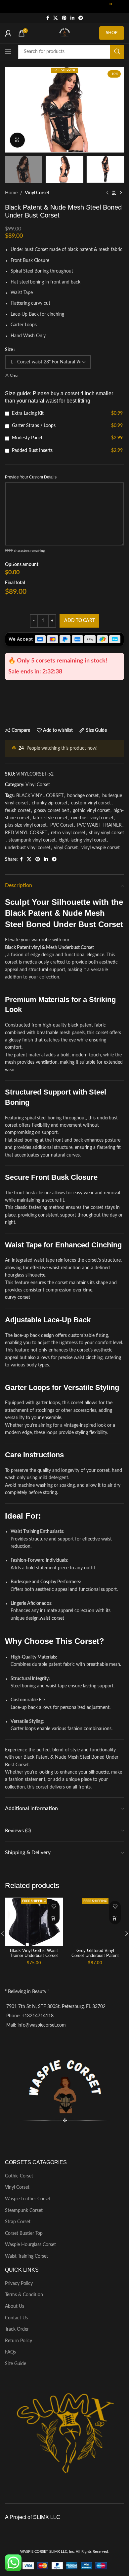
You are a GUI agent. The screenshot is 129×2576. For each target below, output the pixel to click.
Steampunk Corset (24, 2211)
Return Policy (19, 2341)
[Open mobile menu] (8, 52)
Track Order (17, 2329)
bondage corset (83, 796)
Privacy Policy (19, 2284)
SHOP (112, 33)
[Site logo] (64, 33)
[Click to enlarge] (17, 140)
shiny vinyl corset (107, 833)
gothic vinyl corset (91, 811)
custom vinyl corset (91, 803)
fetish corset (18, 811)
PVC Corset (62, 825)
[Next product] (121, 193)
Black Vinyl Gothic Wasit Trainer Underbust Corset (34, 1953)
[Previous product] (107, 193)
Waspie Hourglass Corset (30, 2245)
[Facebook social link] (48, 18)
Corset (22, 1765)
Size (9, 350)
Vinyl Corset (37, 193)
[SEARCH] (117, 52)
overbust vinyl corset (92, 818)
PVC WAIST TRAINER (99, 825)
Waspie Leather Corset (28, 2199)
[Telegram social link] (81, 18)
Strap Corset (18, 2222)
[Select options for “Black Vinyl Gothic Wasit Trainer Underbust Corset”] (54, 1918)
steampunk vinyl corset (32, 840)
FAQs (10, 2352)
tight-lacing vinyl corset (83, 840)
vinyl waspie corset (101, 848)
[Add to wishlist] (54, 1907)
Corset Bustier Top (24, 2233)
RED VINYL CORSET (26, 833)
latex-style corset (50, 818)
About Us (15, 2306)
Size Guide (16, 2364)
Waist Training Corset (26, 2256)
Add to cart (80, 621)
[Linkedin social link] (72, 18)
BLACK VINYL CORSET (40, 796)
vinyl (36, 948)
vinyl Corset (66, 848)
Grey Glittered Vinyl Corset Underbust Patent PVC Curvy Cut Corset (95, 1956)
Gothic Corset (19, 2176)
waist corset (52, 1618)
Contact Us (16, 2318)
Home (11, 193)
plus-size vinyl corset (26, 825)
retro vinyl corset (68, 833)
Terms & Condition (24, 2295)
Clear (14, 375)
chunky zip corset (50, 803)
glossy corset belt (52, 811)
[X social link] (56, 18)
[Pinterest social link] (64, 18)
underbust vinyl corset (28, 848)
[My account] (8, 33)
